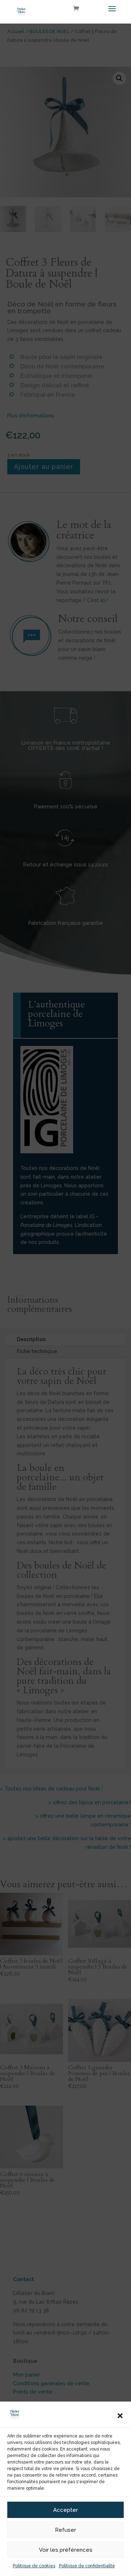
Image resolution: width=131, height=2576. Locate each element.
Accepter (65, 2510)
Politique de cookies (34, 2566)
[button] (120, 2416)
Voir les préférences (66, 2550)
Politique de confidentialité (87, 2566)
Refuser (65, 2530)
